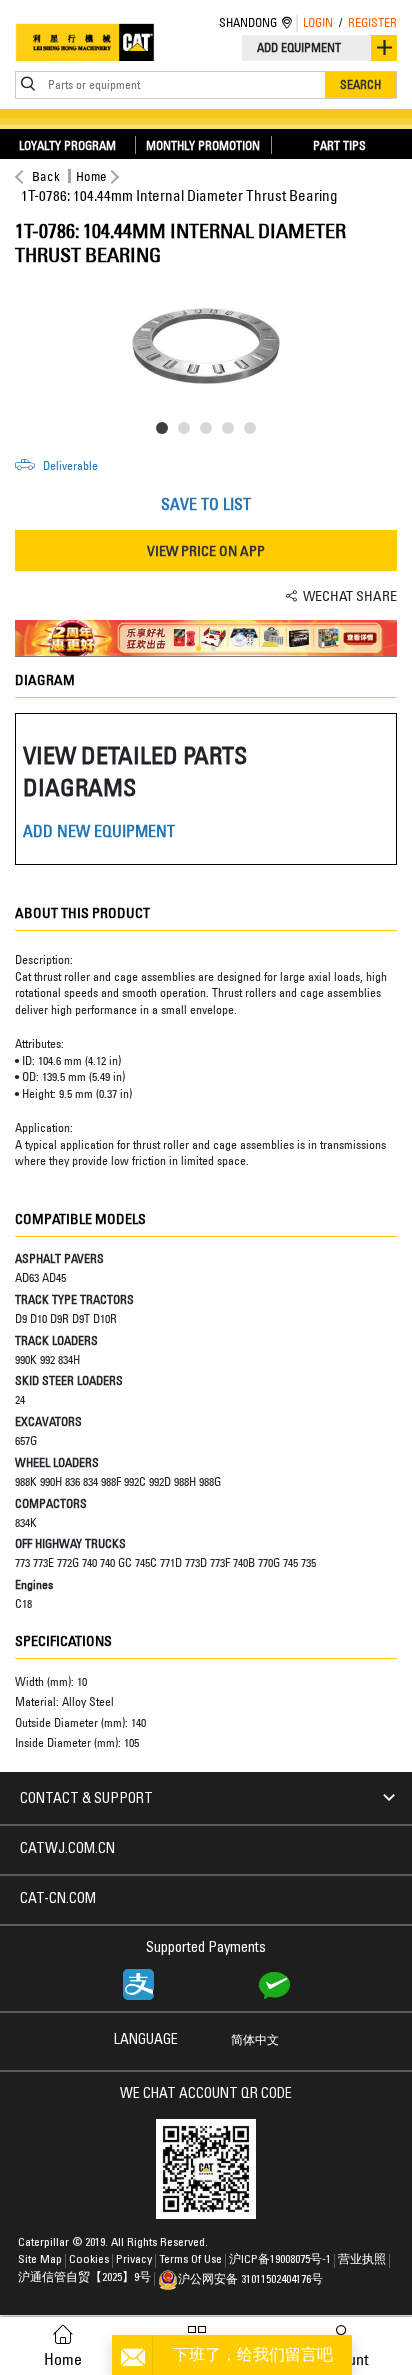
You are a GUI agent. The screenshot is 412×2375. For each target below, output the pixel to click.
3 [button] (210, 432)
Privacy (134, 2260)
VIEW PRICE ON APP (206, 550)
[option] (206, 342)
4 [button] (232, 432)
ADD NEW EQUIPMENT (99, 831)
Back (46, 176)
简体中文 (255, 2041)
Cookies (89, 2260)
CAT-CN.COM (58, 1900)
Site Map (40, 2260)
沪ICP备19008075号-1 (280, 2260)
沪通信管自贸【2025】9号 (84, 2278)
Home (91, 176)
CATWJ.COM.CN (67, 1850)
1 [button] (166, 432)
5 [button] (254, 432)
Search (360, 84)
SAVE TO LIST (206, 504)
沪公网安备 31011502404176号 (250, 2280)
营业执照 (362, 2260)
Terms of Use (190, 2260)
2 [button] (188, 432)
